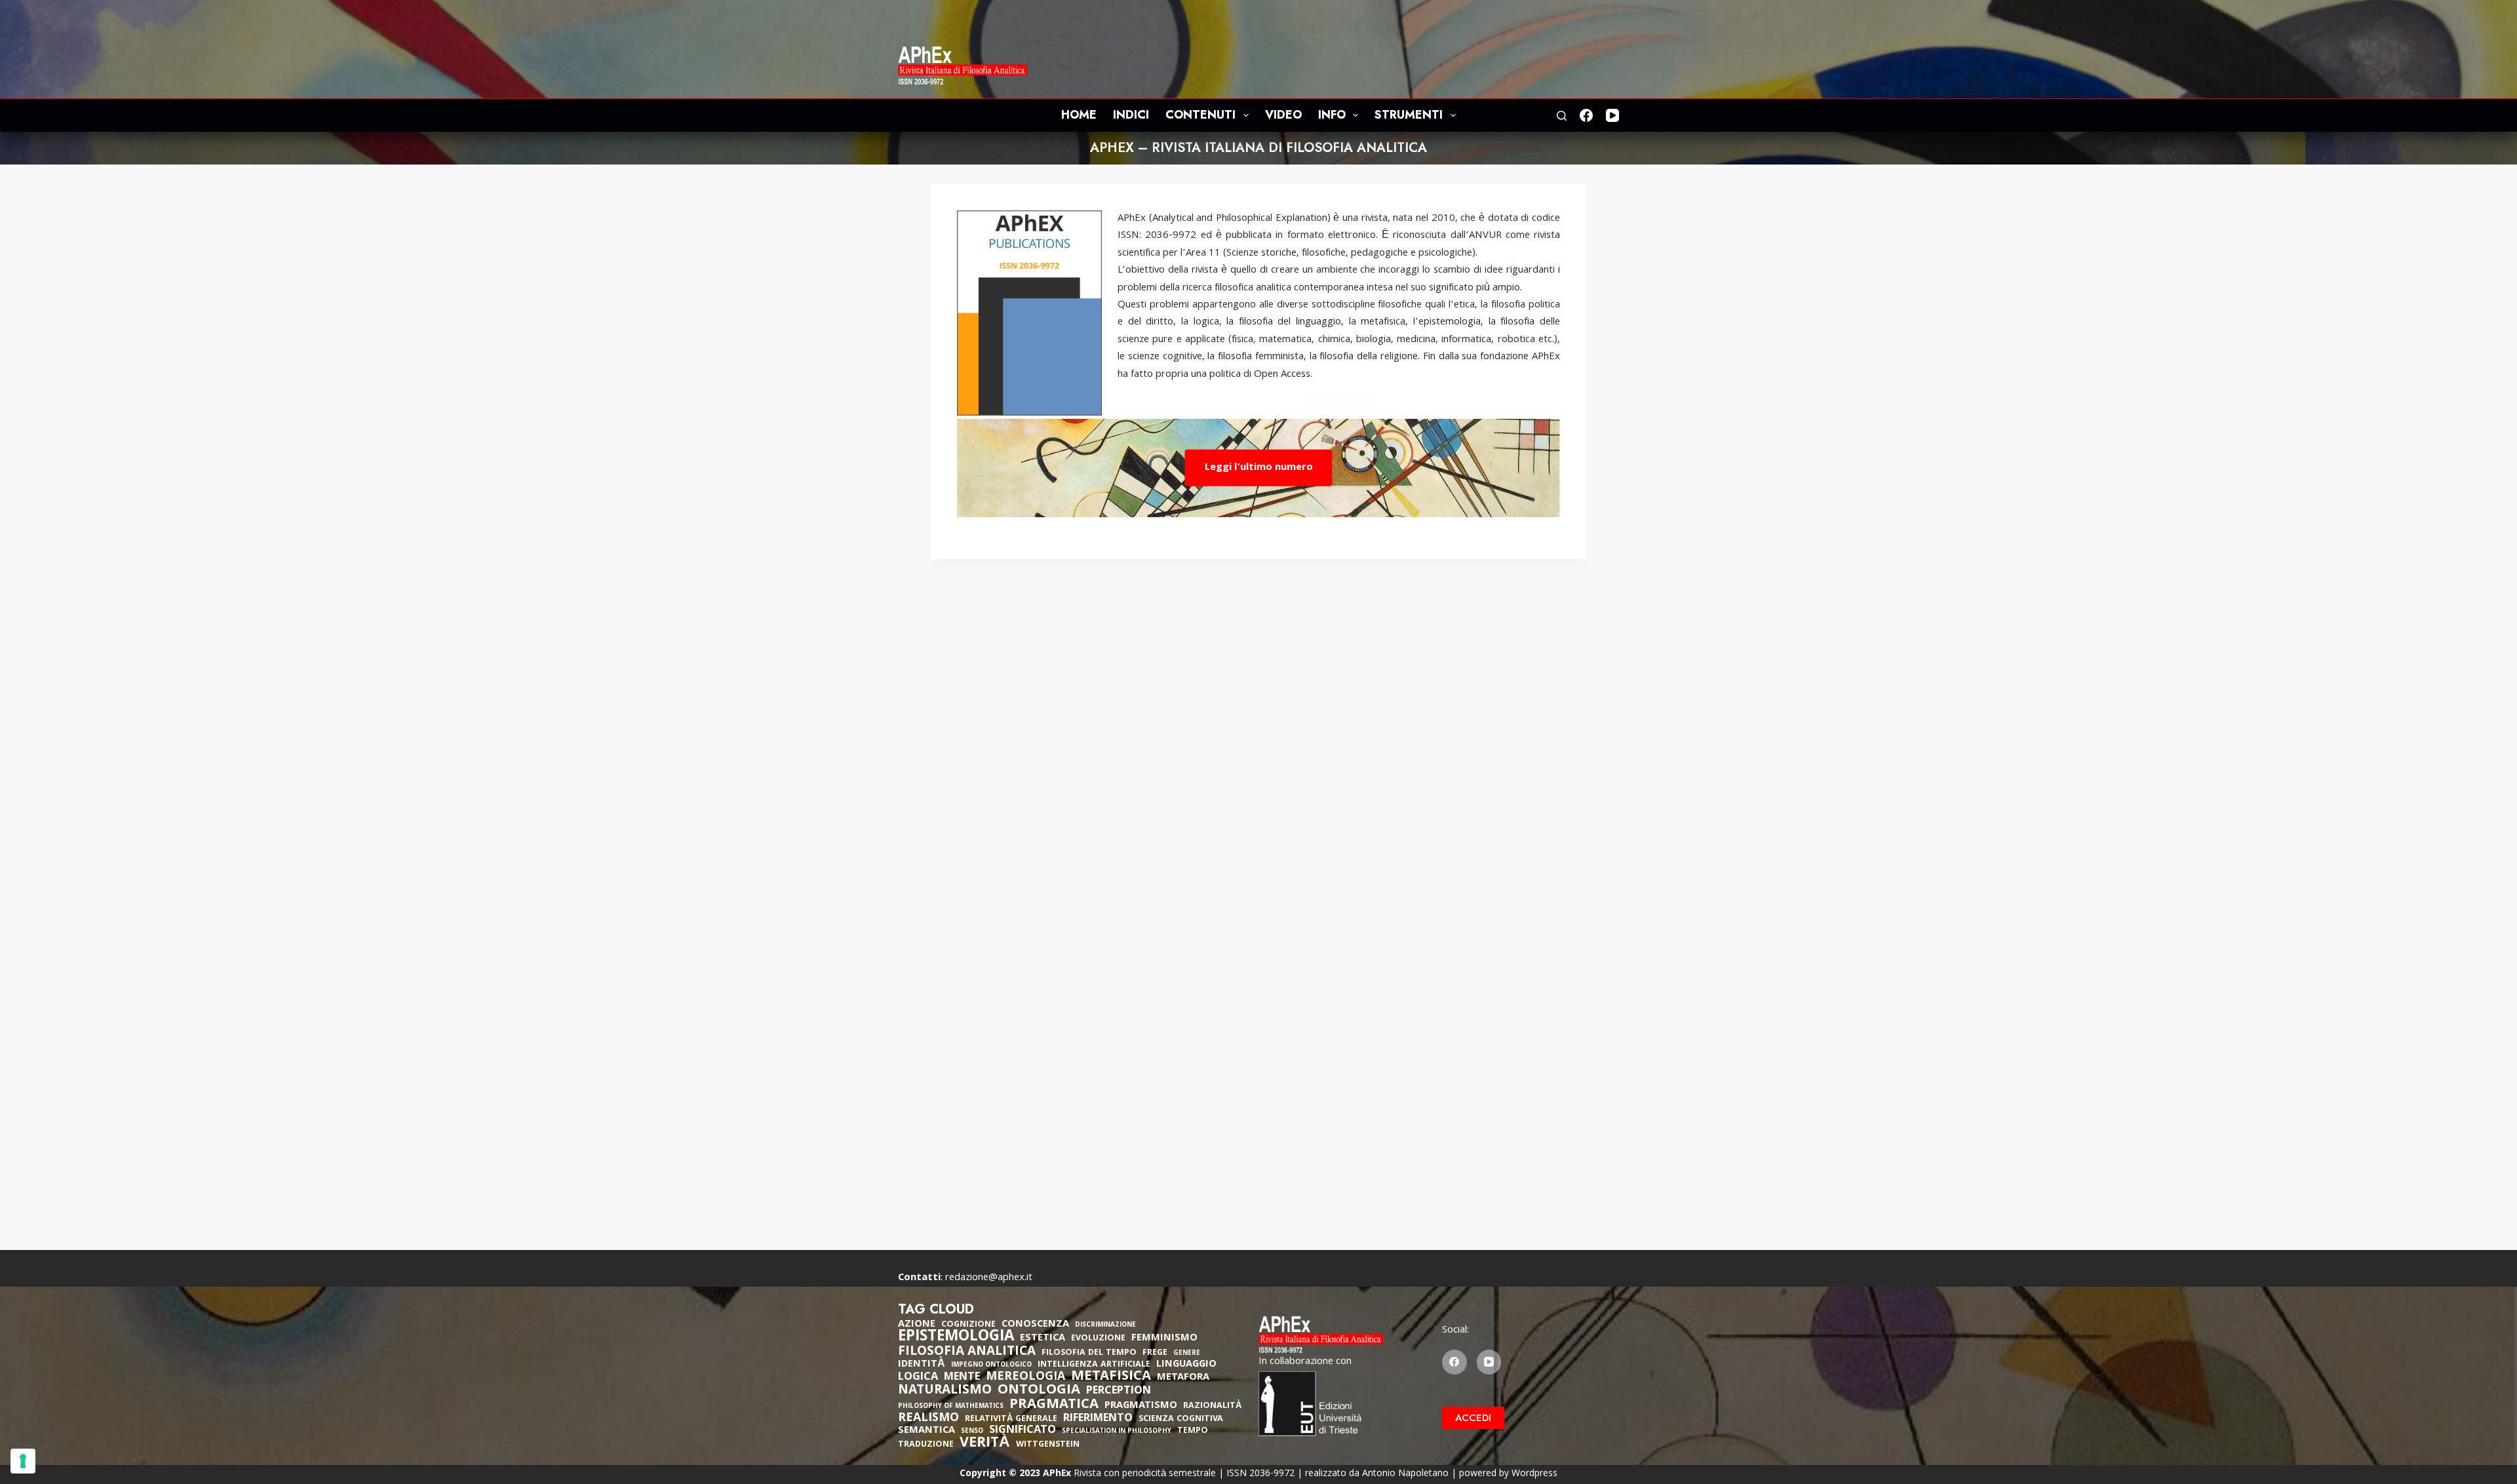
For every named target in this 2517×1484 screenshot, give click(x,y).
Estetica (1043, 1338)
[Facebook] (1586, 115)
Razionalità (1212, 1406)
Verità (985, 1444)
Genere (1187, 1354)
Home (1079, 115)
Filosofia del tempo (1089, 1353)
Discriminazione (1105, 1326)
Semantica (927, 1431)
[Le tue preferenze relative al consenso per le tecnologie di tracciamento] (23, 1461)
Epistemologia (956, 1338)
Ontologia (1039, 1391)
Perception (1119, 1392)
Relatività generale (1011, 1419)
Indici (1131, 115)
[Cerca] (1562, 116)
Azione (917, 1325)
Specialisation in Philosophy (1117, 1432)
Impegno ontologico (991, 1366)
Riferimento (1098, 1419)
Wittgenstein (1048, 1445)
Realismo (928, 1419)
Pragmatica (1054, 1405)
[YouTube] (1612, 115)
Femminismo (1164, 1338)
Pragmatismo (1141, 1406)
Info (1332, 115)
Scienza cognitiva (1181, 1419)
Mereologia (1025, 1377)
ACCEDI (1473, 1418)
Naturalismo (945, 1391)
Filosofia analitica (967, 1352)
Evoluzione (1098, 1339)
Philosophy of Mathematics (951, 1407)
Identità (922, 1365)
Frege (1155, 1353)
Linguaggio (1186, 1365)
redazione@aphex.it (989, 1278)
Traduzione (926, 1445)
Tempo (1193, 1431)
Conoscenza (1035, 1325)
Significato (1023, 1431)
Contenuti (1200, 115)
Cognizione (968, 1325)
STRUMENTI (1409, 115)
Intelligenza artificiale (1094, 1365)
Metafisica (1111, 1377)
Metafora (1183, 1378)
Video (1283, 115)
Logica (918, 1378)
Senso (972, 1432)
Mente (962, 1378)
